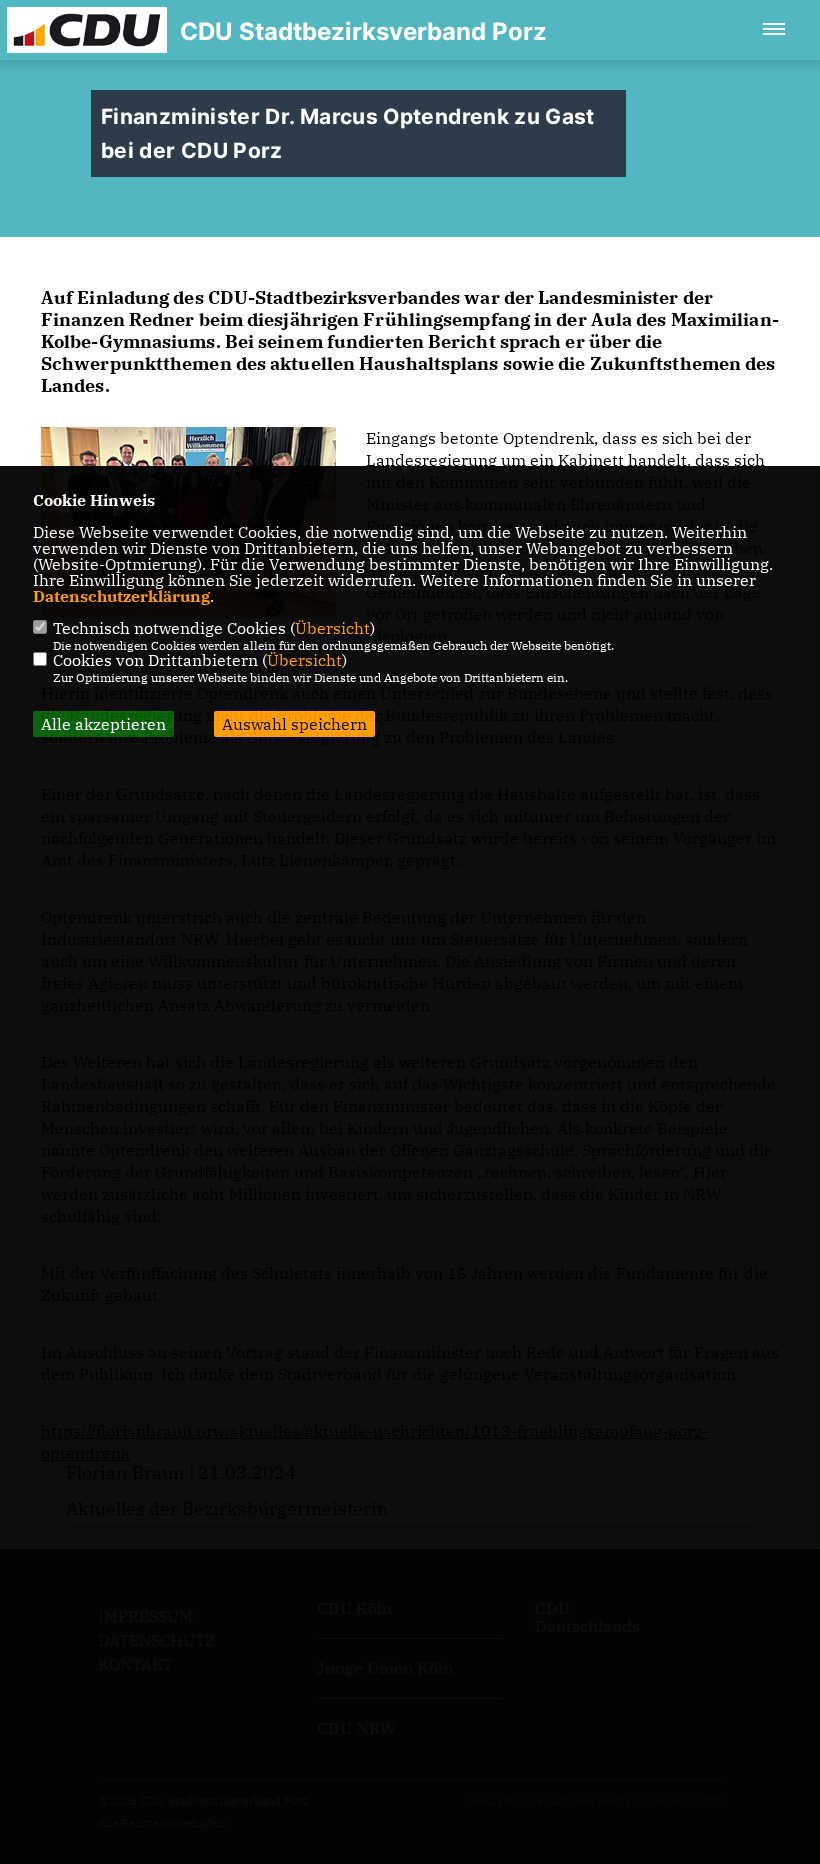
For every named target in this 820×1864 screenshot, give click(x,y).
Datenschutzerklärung (121, 596)
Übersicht (332, 628)
